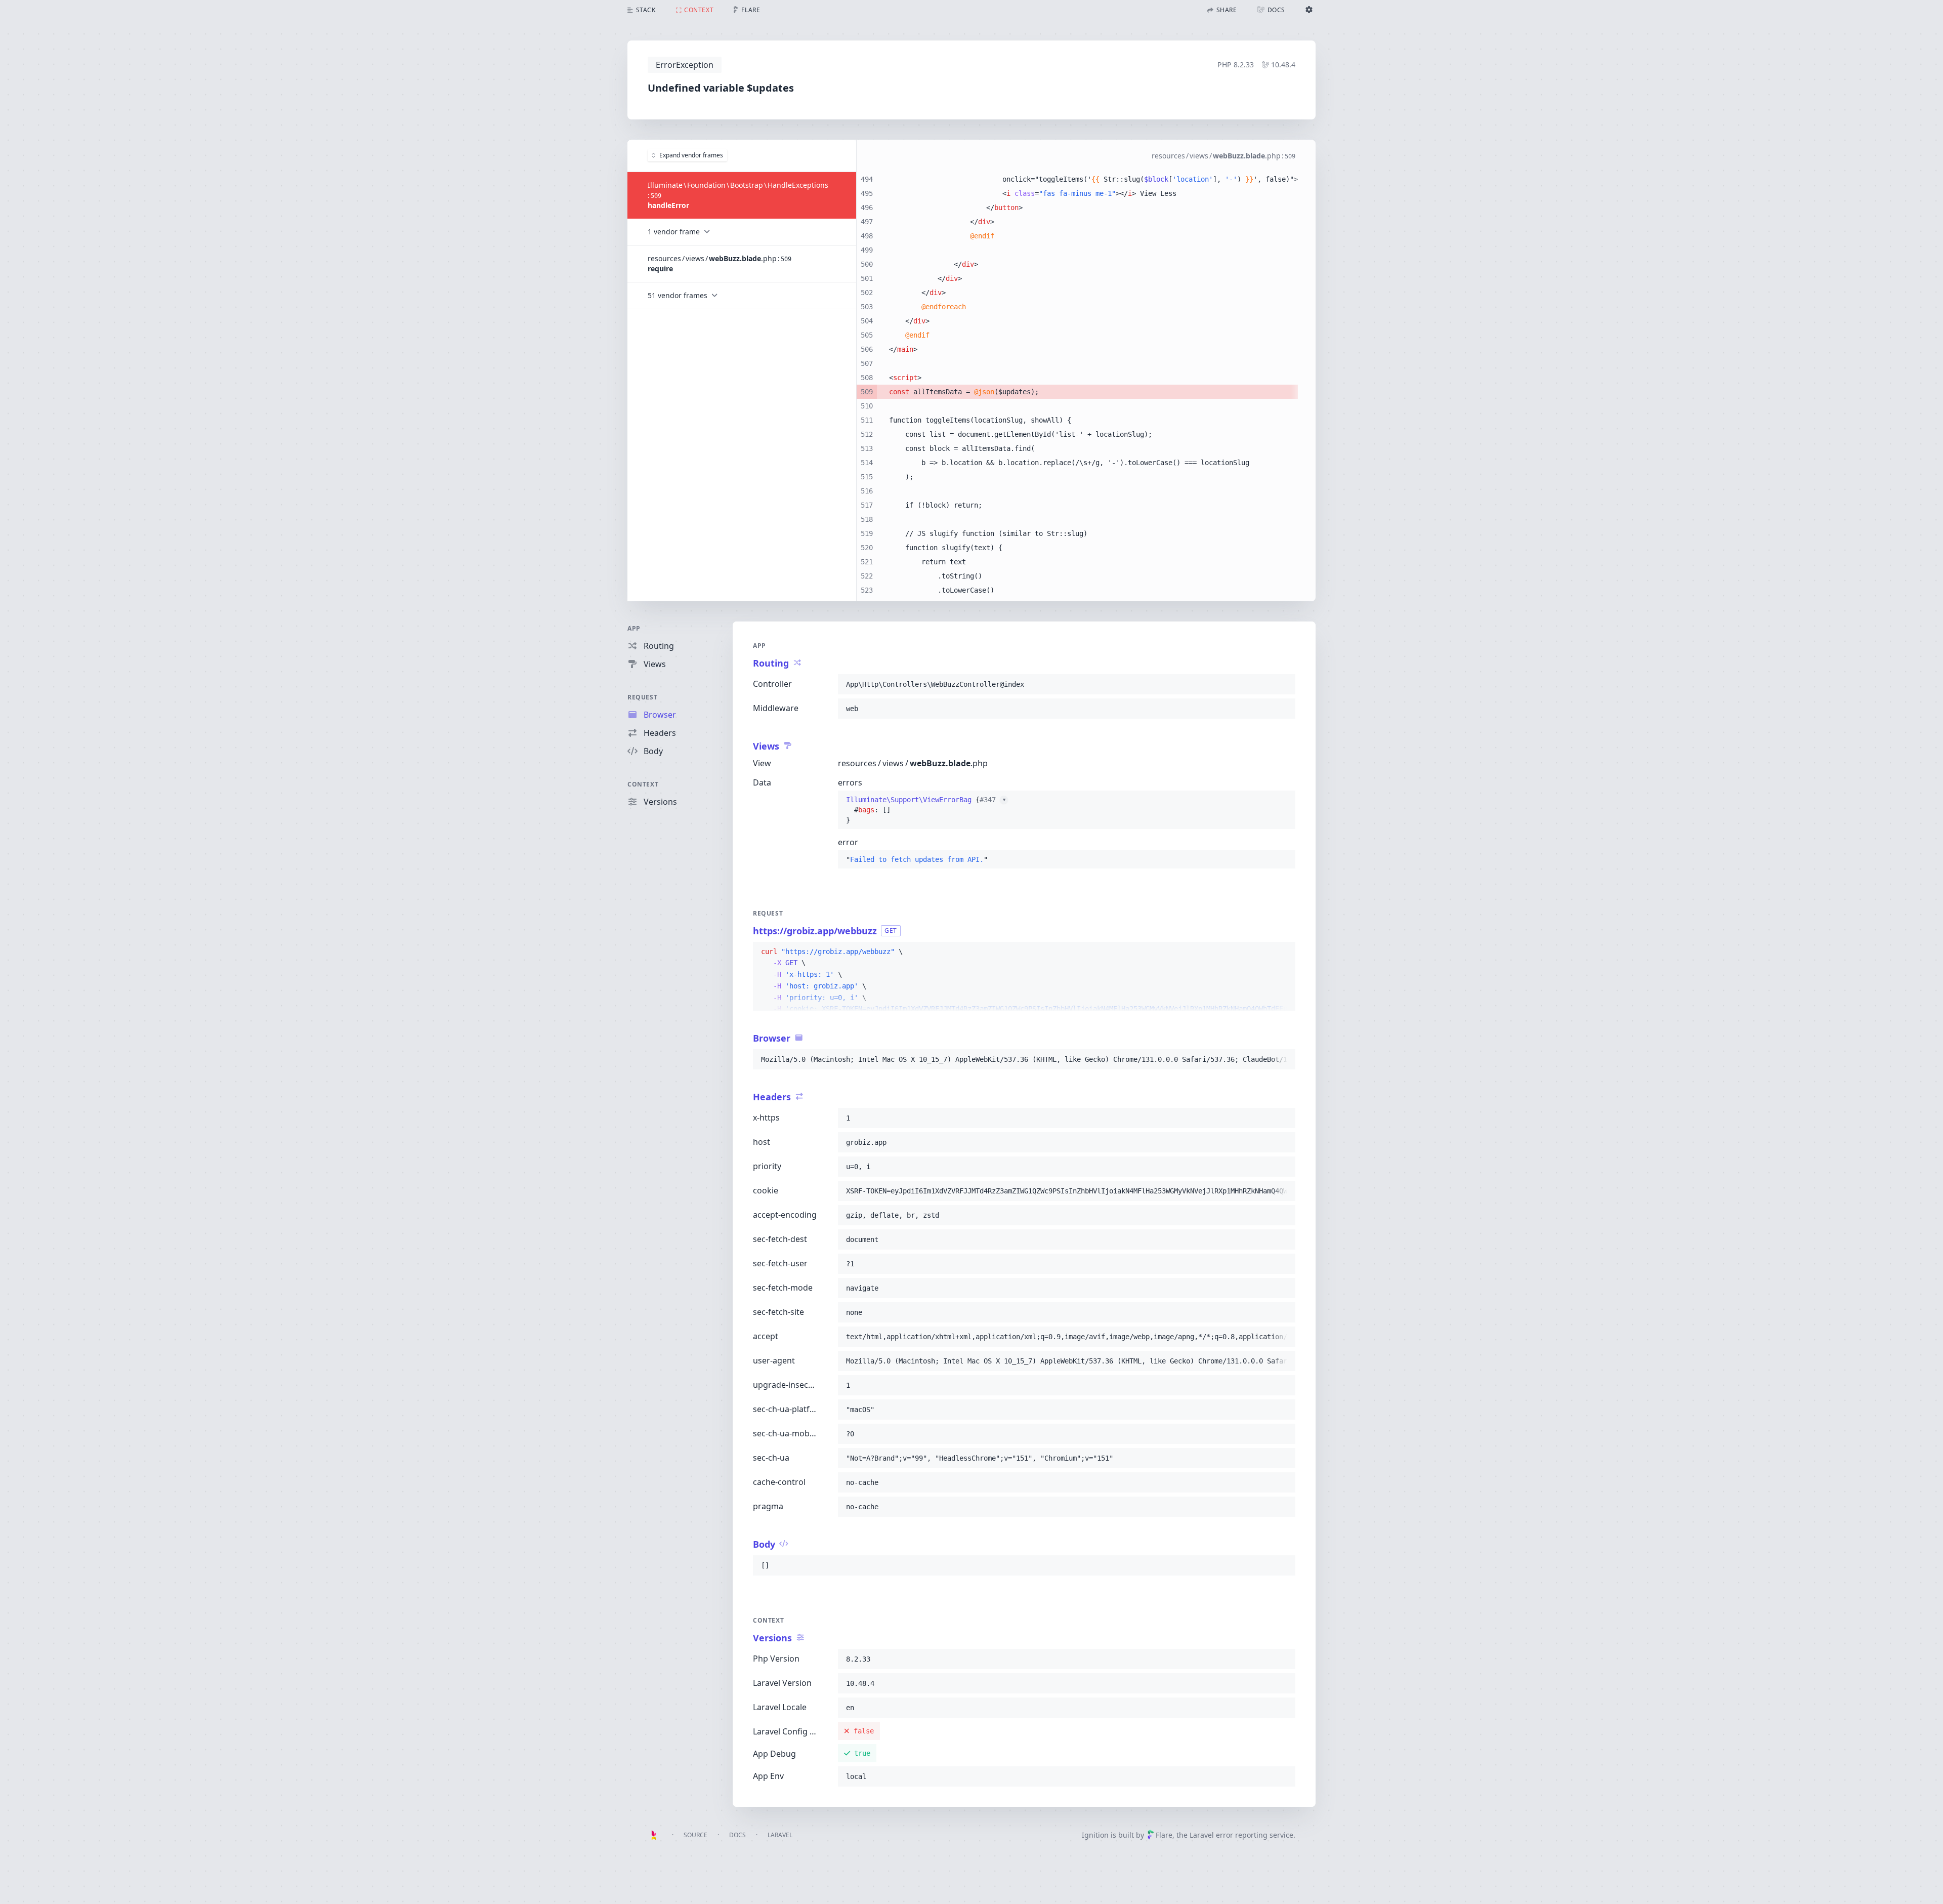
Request (642, 697)
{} (926, 810)
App (634, 628)
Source (695, 1835)
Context (643, 784)
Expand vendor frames (691, 155)
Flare (1164, 1835)
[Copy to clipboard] (1283, 684)
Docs (737, 1835)
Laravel (780, 1835)
